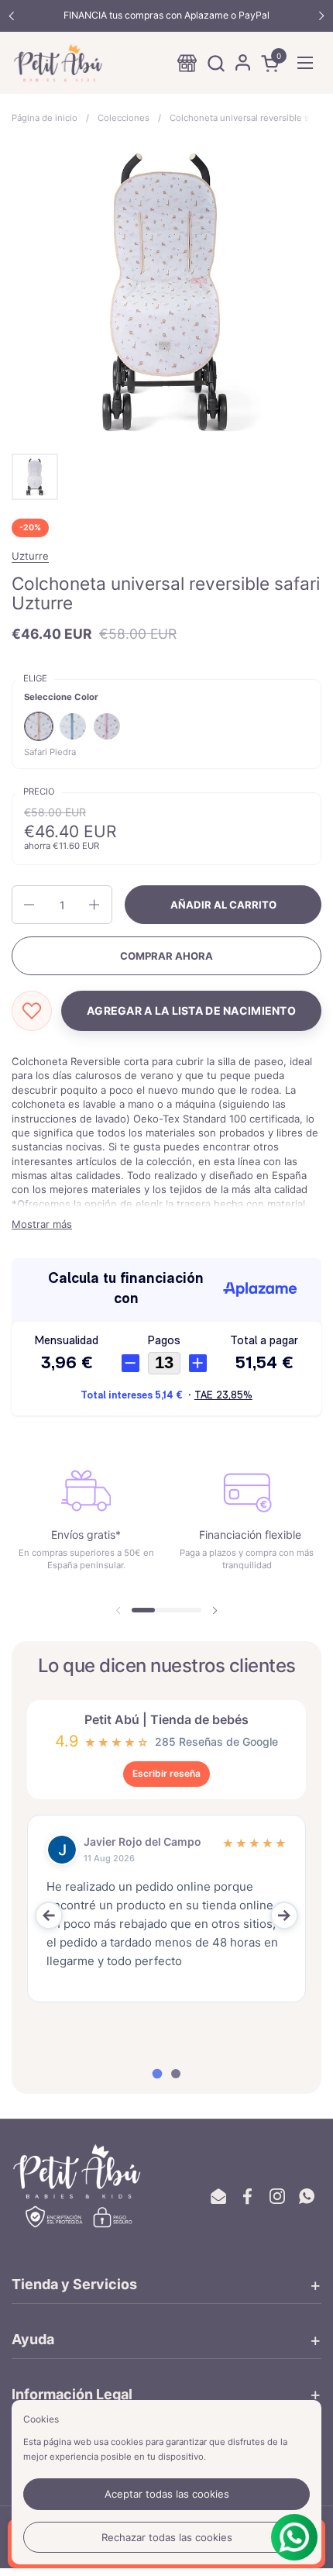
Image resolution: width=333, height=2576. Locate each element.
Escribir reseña (166, 1773)
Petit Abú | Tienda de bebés (166, 1720)
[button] (216, 63)
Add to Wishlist (32, 1011)
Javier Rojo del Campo (142, 1841)
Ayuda (33, 2339)
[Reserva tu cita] (187, 63)
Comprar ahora (166, 956)
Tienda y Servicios (74, 2284)
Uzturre (30, 556)
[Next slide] (284, 1916)
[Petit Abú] (58, 63)
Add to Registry (191, 1011)
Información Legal (72, 2394)
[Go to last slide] (49, 1916)
